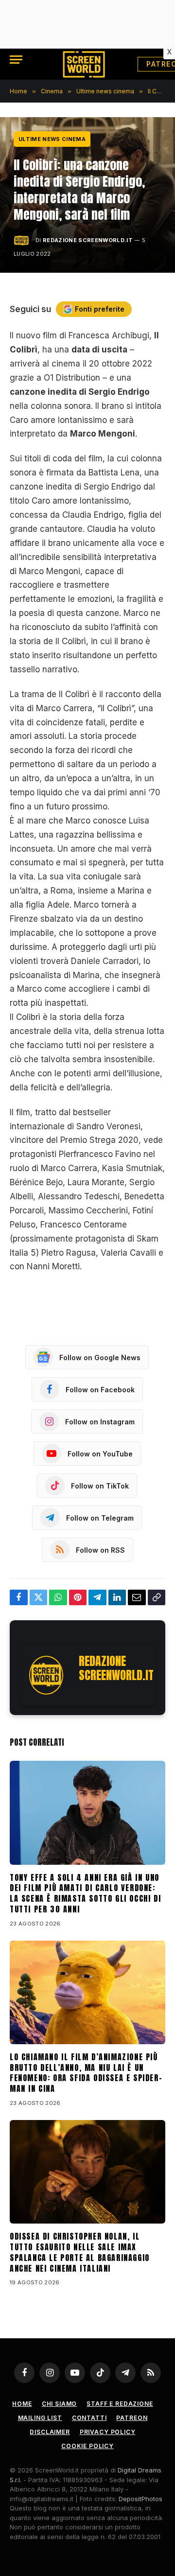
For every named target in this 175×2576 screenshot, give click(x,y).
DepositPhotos (140, 2499)
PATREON (132, 2418)
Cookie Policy (87, 2446)
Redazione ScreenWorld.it (88, 240)
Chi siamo (60, 2404)
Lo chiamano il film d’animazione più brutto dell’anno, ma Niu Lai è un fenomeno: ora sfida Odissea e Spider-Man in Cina (86, 2073)
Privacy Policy (108, 2432)
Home (22, 2404)
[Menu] (16, 60)
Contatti (89, 2418)
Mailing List (40, 2418)
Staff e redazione (120, 2404)
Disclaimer (50, 2432)
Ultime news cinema (52, 139)
